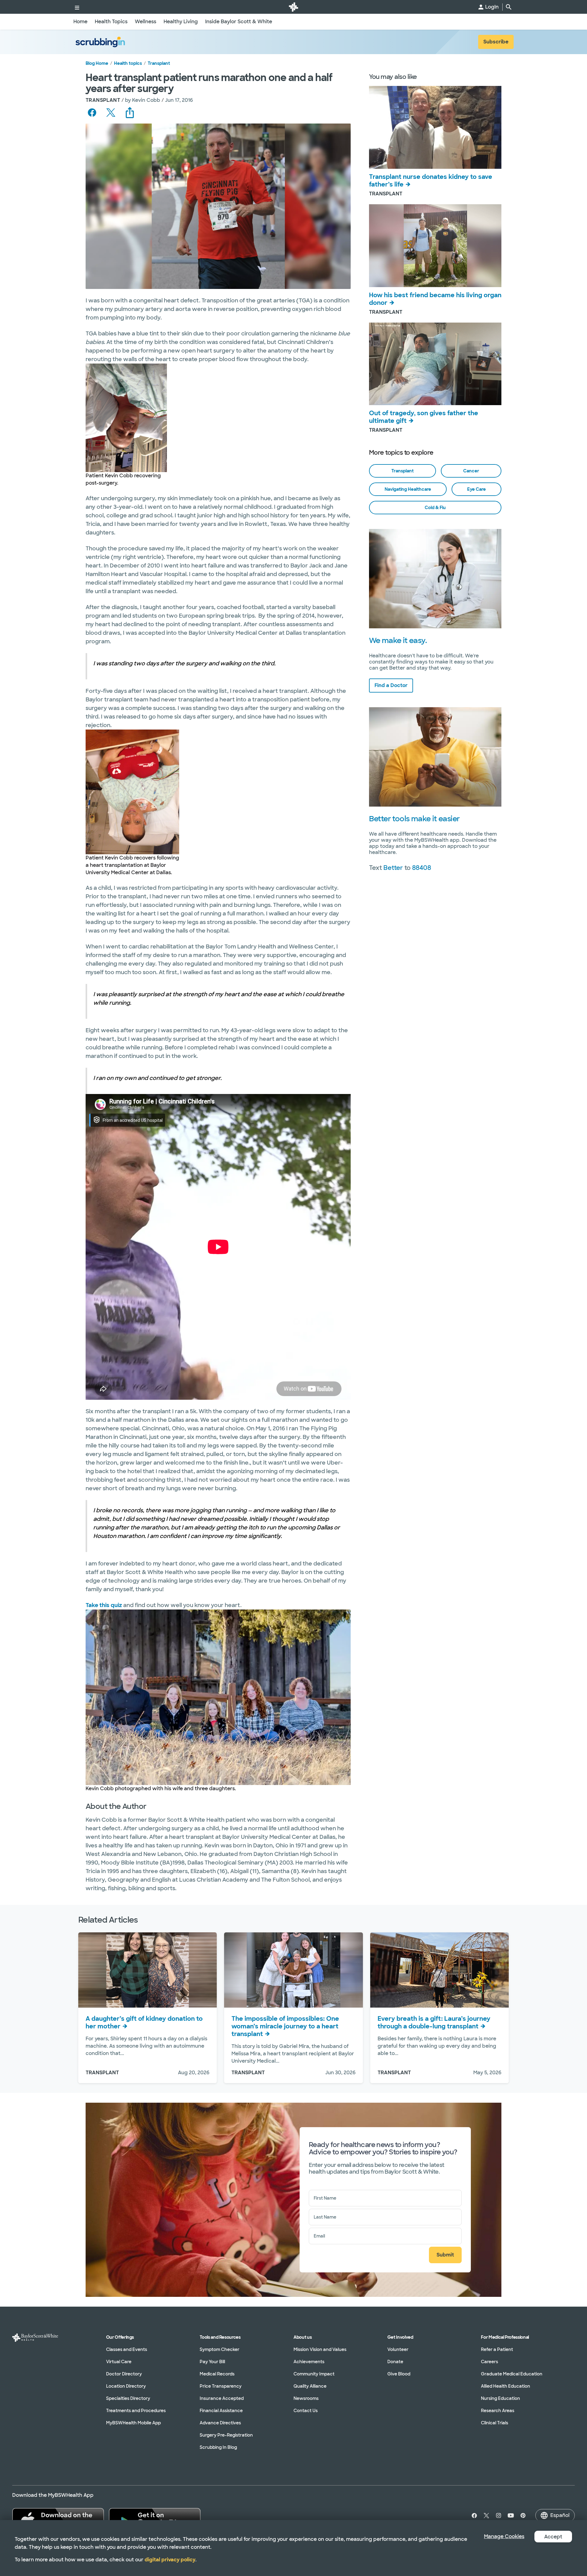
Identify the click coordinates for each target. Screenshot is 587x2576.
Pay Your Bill (212, 2362)
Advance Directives (220, 2423)
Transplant (159, 63)
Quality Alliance (310, 2386)
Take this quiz (104, 1605)
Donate (395, 2362)
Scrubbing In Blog (218, 2447)
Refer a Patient (497, 2349)
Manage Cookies (504, 2536)
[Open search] (509, 7)
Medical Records (217, 2374)
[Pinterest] (523, 2515)
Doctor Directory (124, 2374)
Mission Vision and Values (320, 2349)
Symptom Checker (220, 2349)
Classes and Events (127, 2349)
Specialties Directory (128, 2398)
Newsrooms (306, 2398)
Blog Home (97, 63)
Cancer (471, 471)
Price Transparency (221, 2386)
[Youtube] (511, 2515)
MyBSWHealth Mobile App (133, 2423)
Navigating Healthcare (408, 489)
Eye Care (476, 489)
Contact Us (306, 2411)
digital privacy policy (170, 2560)
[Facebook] (473, 2515)
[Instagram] (499, 2515)
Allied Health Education (506, 2386)
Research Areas (498, 2411)
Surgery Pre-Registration (226, 2435)
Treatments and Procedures (136, 2411)
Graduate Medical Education (512, 2374)
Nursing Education (500, 2398)
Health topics (128, 63)
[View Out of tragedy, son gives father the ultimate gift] (435, 364)
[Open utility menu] (77, 7)
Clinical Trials (495, 2423)
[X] (486, 2515)
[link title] (293, 7)
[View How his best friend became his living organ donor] (435, 246)
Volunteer (398, 2349)
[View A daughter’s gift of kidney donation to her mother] (148, 1970)
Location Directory (126, 2386)
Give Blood (399, 2374)
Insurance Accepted (222, 2398)
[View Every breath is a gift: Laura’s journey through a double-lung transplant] (439, 1970)
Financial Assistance (221, 2411)
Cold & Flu (435, 508)
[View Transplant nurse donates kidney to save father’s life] (435, 127)
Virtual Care (119, 2362)
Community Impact (314, 2374)
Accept (553, 2537)
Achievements (309, 2362)
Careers (489, 2362)
